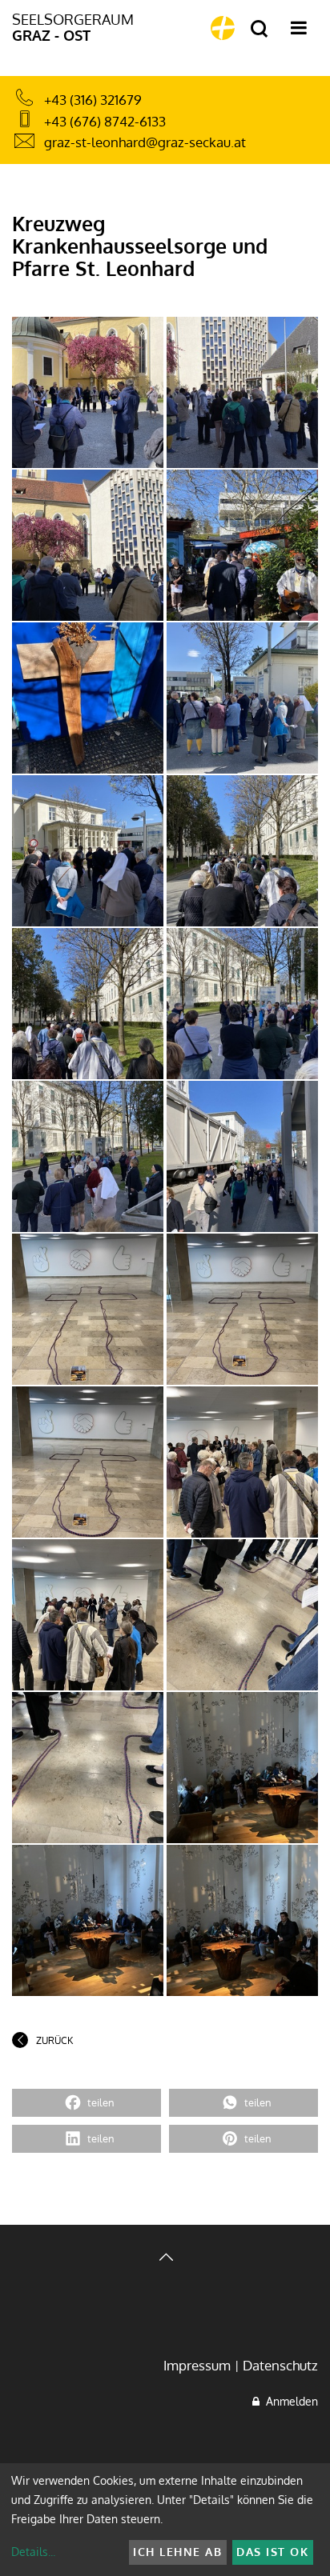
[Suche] (259, 29)
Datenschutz (280, 2365)
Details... (33, 2552)
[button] (87, 2103)
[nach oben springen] (165, 2259)
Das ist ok (272, 2552)
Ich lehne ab (177, 2552)
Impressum (197, 2365)
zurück (54, 2040)
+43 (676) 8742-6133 (105, 121)
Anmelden (289, 2401)
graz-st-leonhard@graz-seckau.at (145, 142)
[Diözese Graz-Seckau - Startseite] (223, 28)
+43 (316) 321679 (93, 100)
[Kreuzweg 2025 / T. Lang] (88, 392)
